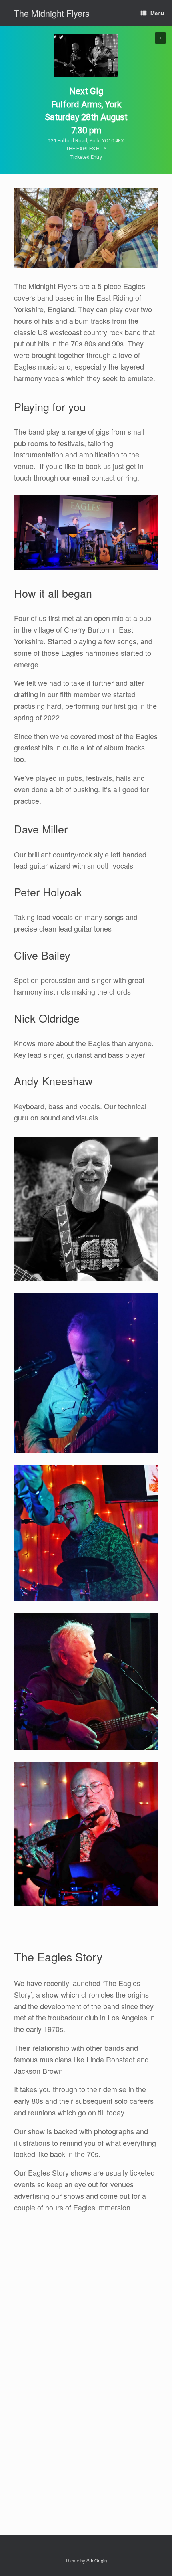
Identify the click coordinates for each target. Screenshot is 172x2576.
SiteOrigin (97, 2560)
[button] (160, 38)
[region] (86, 100)
